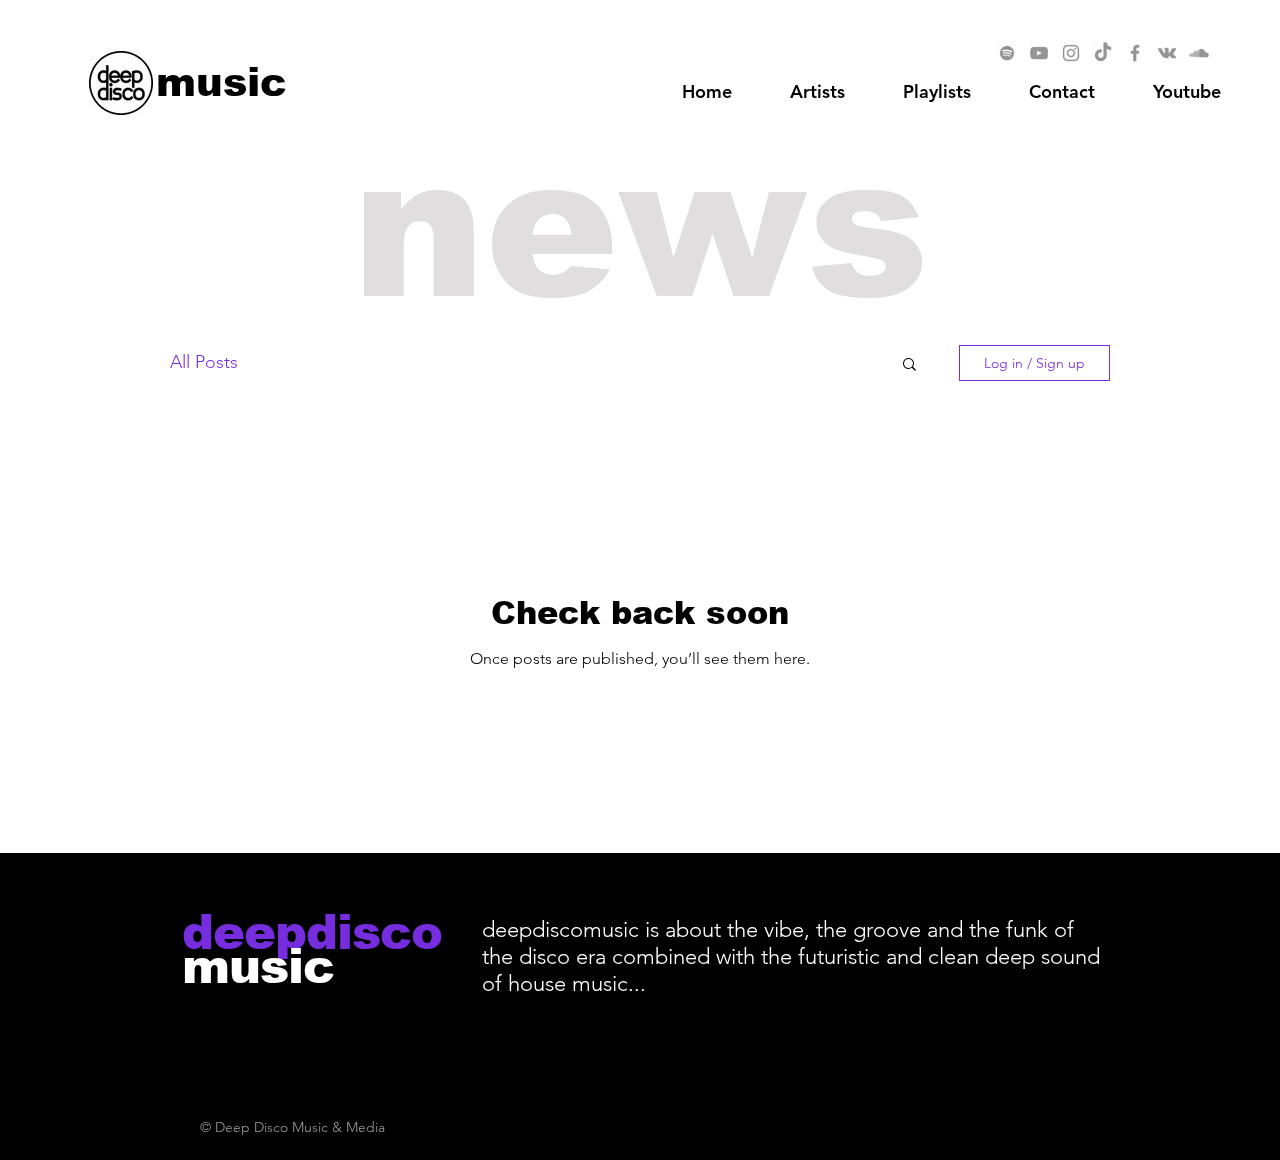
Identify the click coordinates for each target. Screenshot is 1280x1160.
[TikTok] (1103, 53)
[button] (1187, 92)
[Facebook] (1135, 53)
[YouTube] (1039, 53)
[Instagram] (1071, 53)
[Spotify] (1007, 53)
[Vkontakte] (1167, 53)
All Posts (204, 362)
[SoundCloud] (1199, 53)
